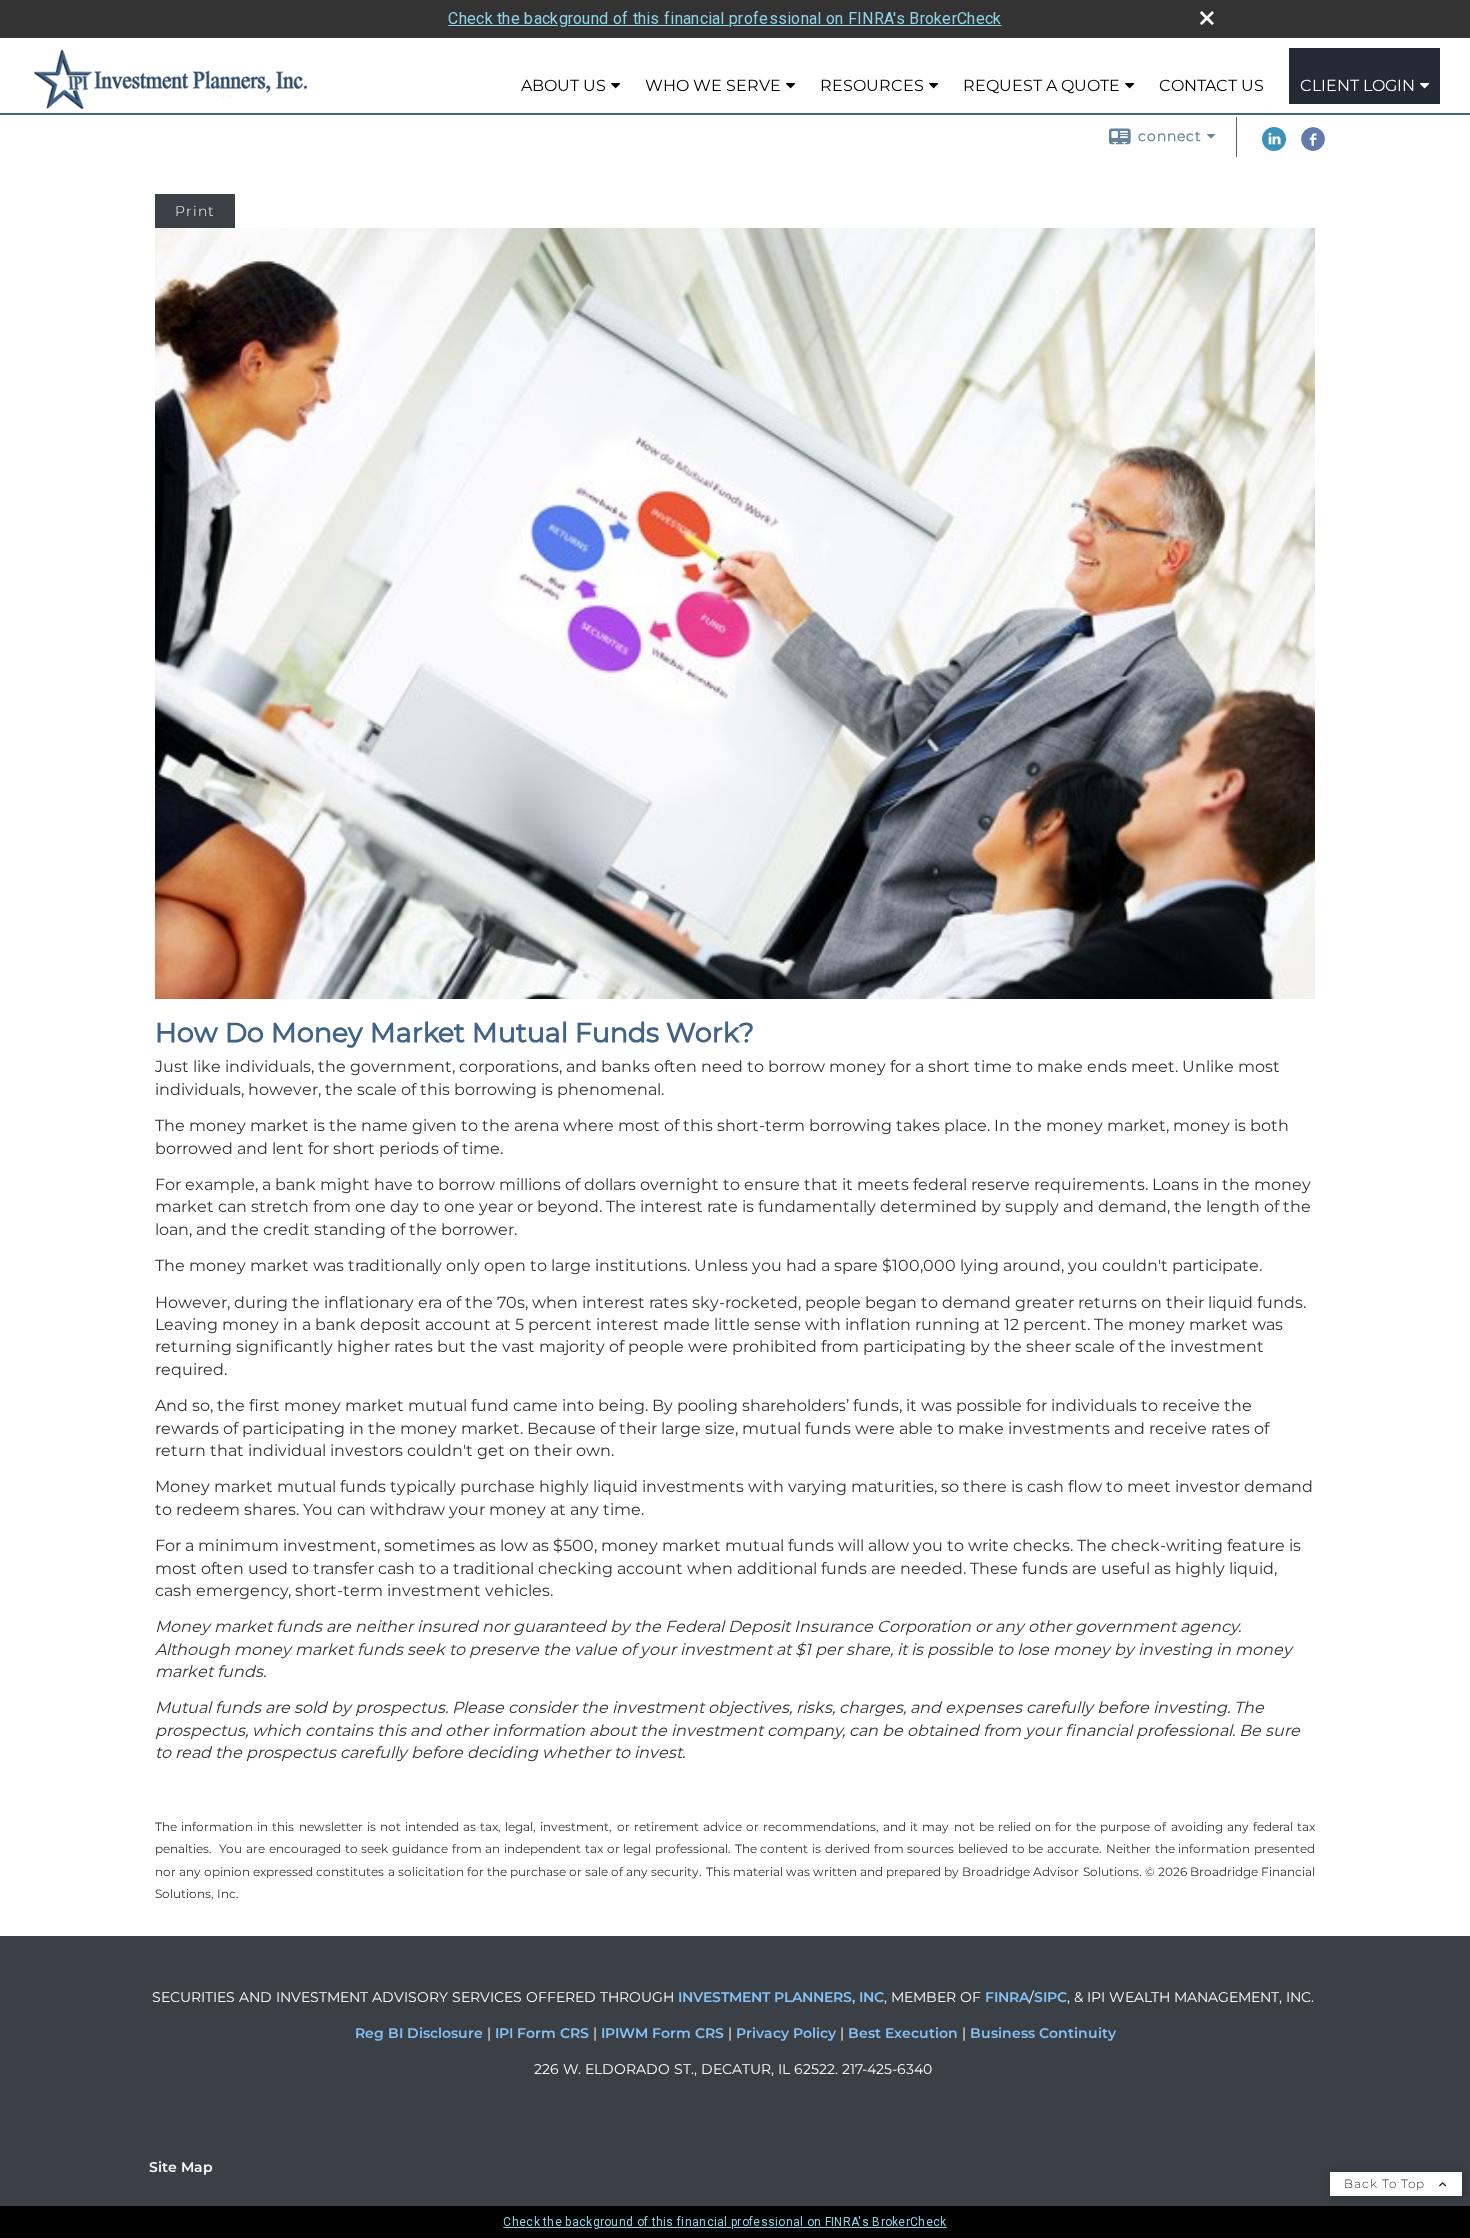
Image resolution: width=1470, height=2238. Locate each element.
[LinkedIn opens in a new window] (1274, 146)
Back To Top (1386, 2183)
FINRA (1005, 1997)
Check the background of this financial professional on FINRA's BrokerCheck (724, 18)
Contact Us (1211, 85)
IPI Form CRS (544, 2033)
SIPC (1050, 1997)
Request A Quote (1041, 85)
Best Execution (903, 2033)
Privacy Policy (788, 2033)
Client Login (1357, 85)
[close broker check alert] (1207, 18)
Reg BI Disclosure (421, 2033)
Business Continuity (1043, 2033)
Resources (872, 85)
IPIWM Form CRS (664, 2033)
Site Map (181, 2167)
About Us (563, 85)
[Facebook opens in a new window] (1313, 146)
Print (195, 211)
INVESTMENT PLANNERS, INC (781, 1997)
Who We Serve (713, 85)
